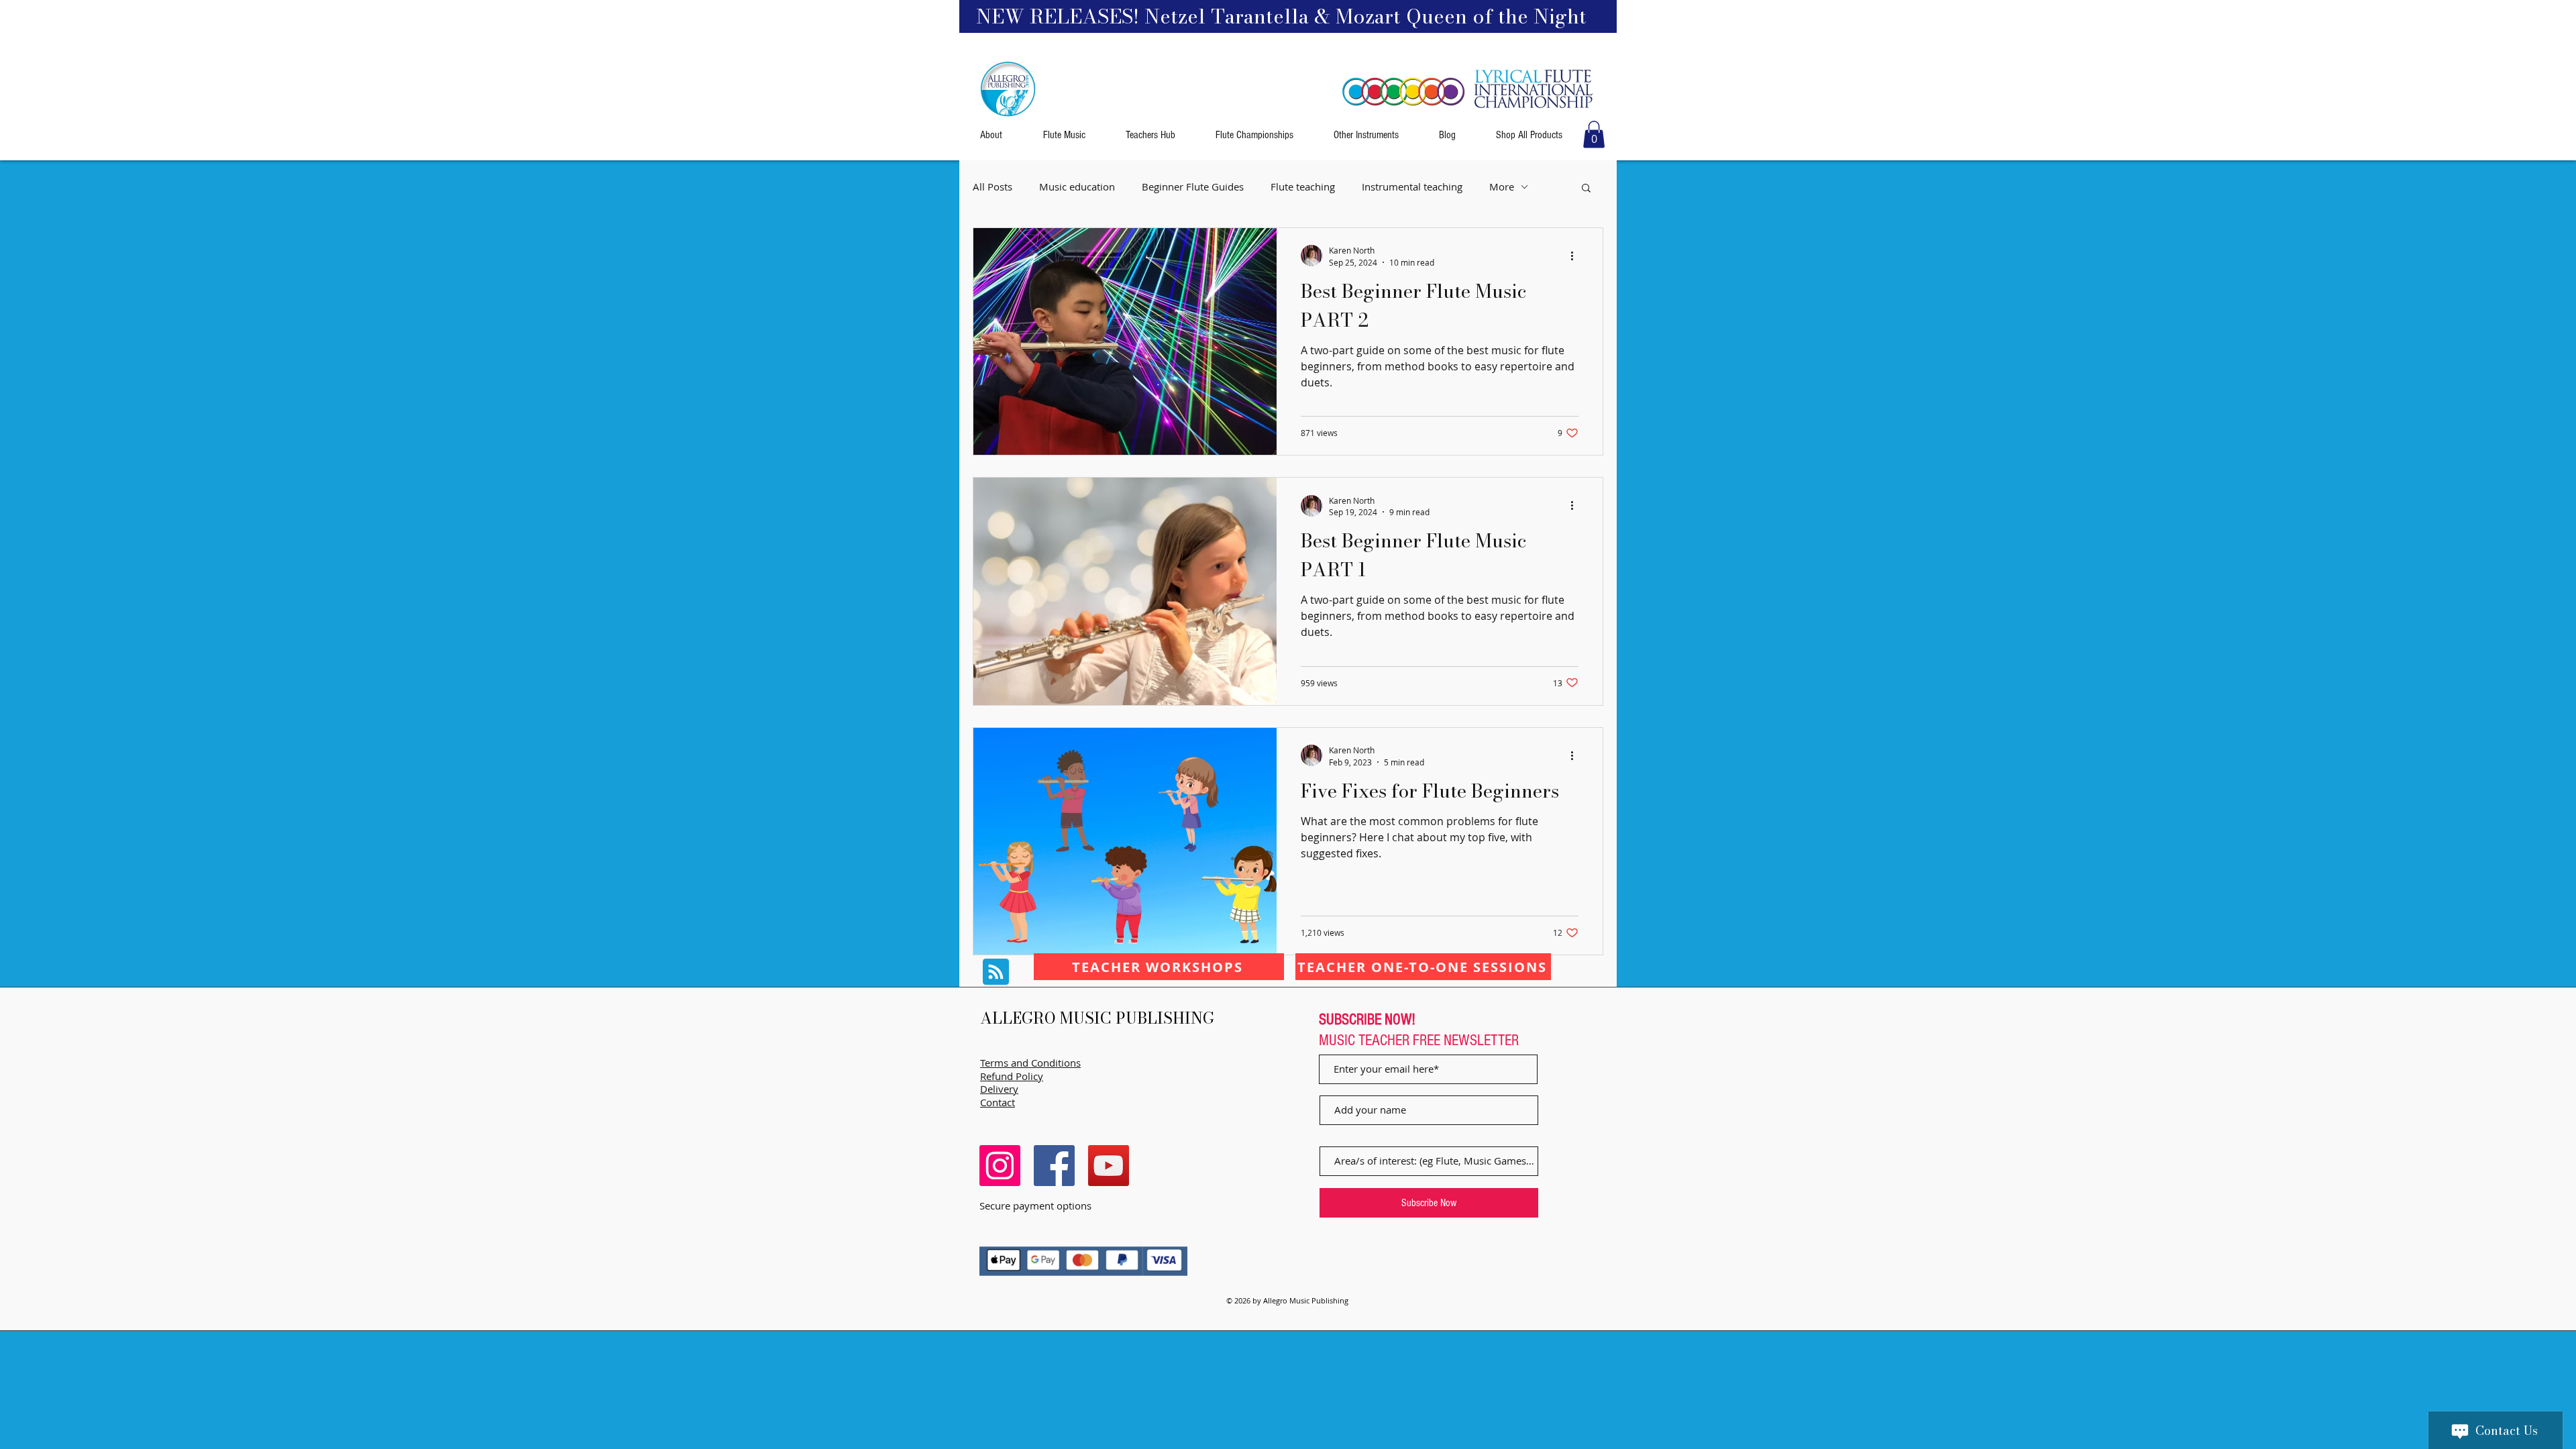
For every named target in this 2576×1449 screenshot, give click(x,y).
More (1502, 187)
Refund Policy (1012, 1076)
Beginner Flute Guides (1193, 187)
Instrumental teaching (1412, 187)
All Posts (992, 187)
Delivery (999, 1089)
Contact (998, 1102)
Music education (1077, 187)
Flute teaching (1303, 187)
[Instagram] (1000, 1166)
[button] (1594, 135)
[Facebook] (1054, 1166)
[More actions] (1576, 256)
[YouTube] (1109, 1166)
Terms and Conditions (1030, 1063)
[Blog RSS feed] (996, 972)
